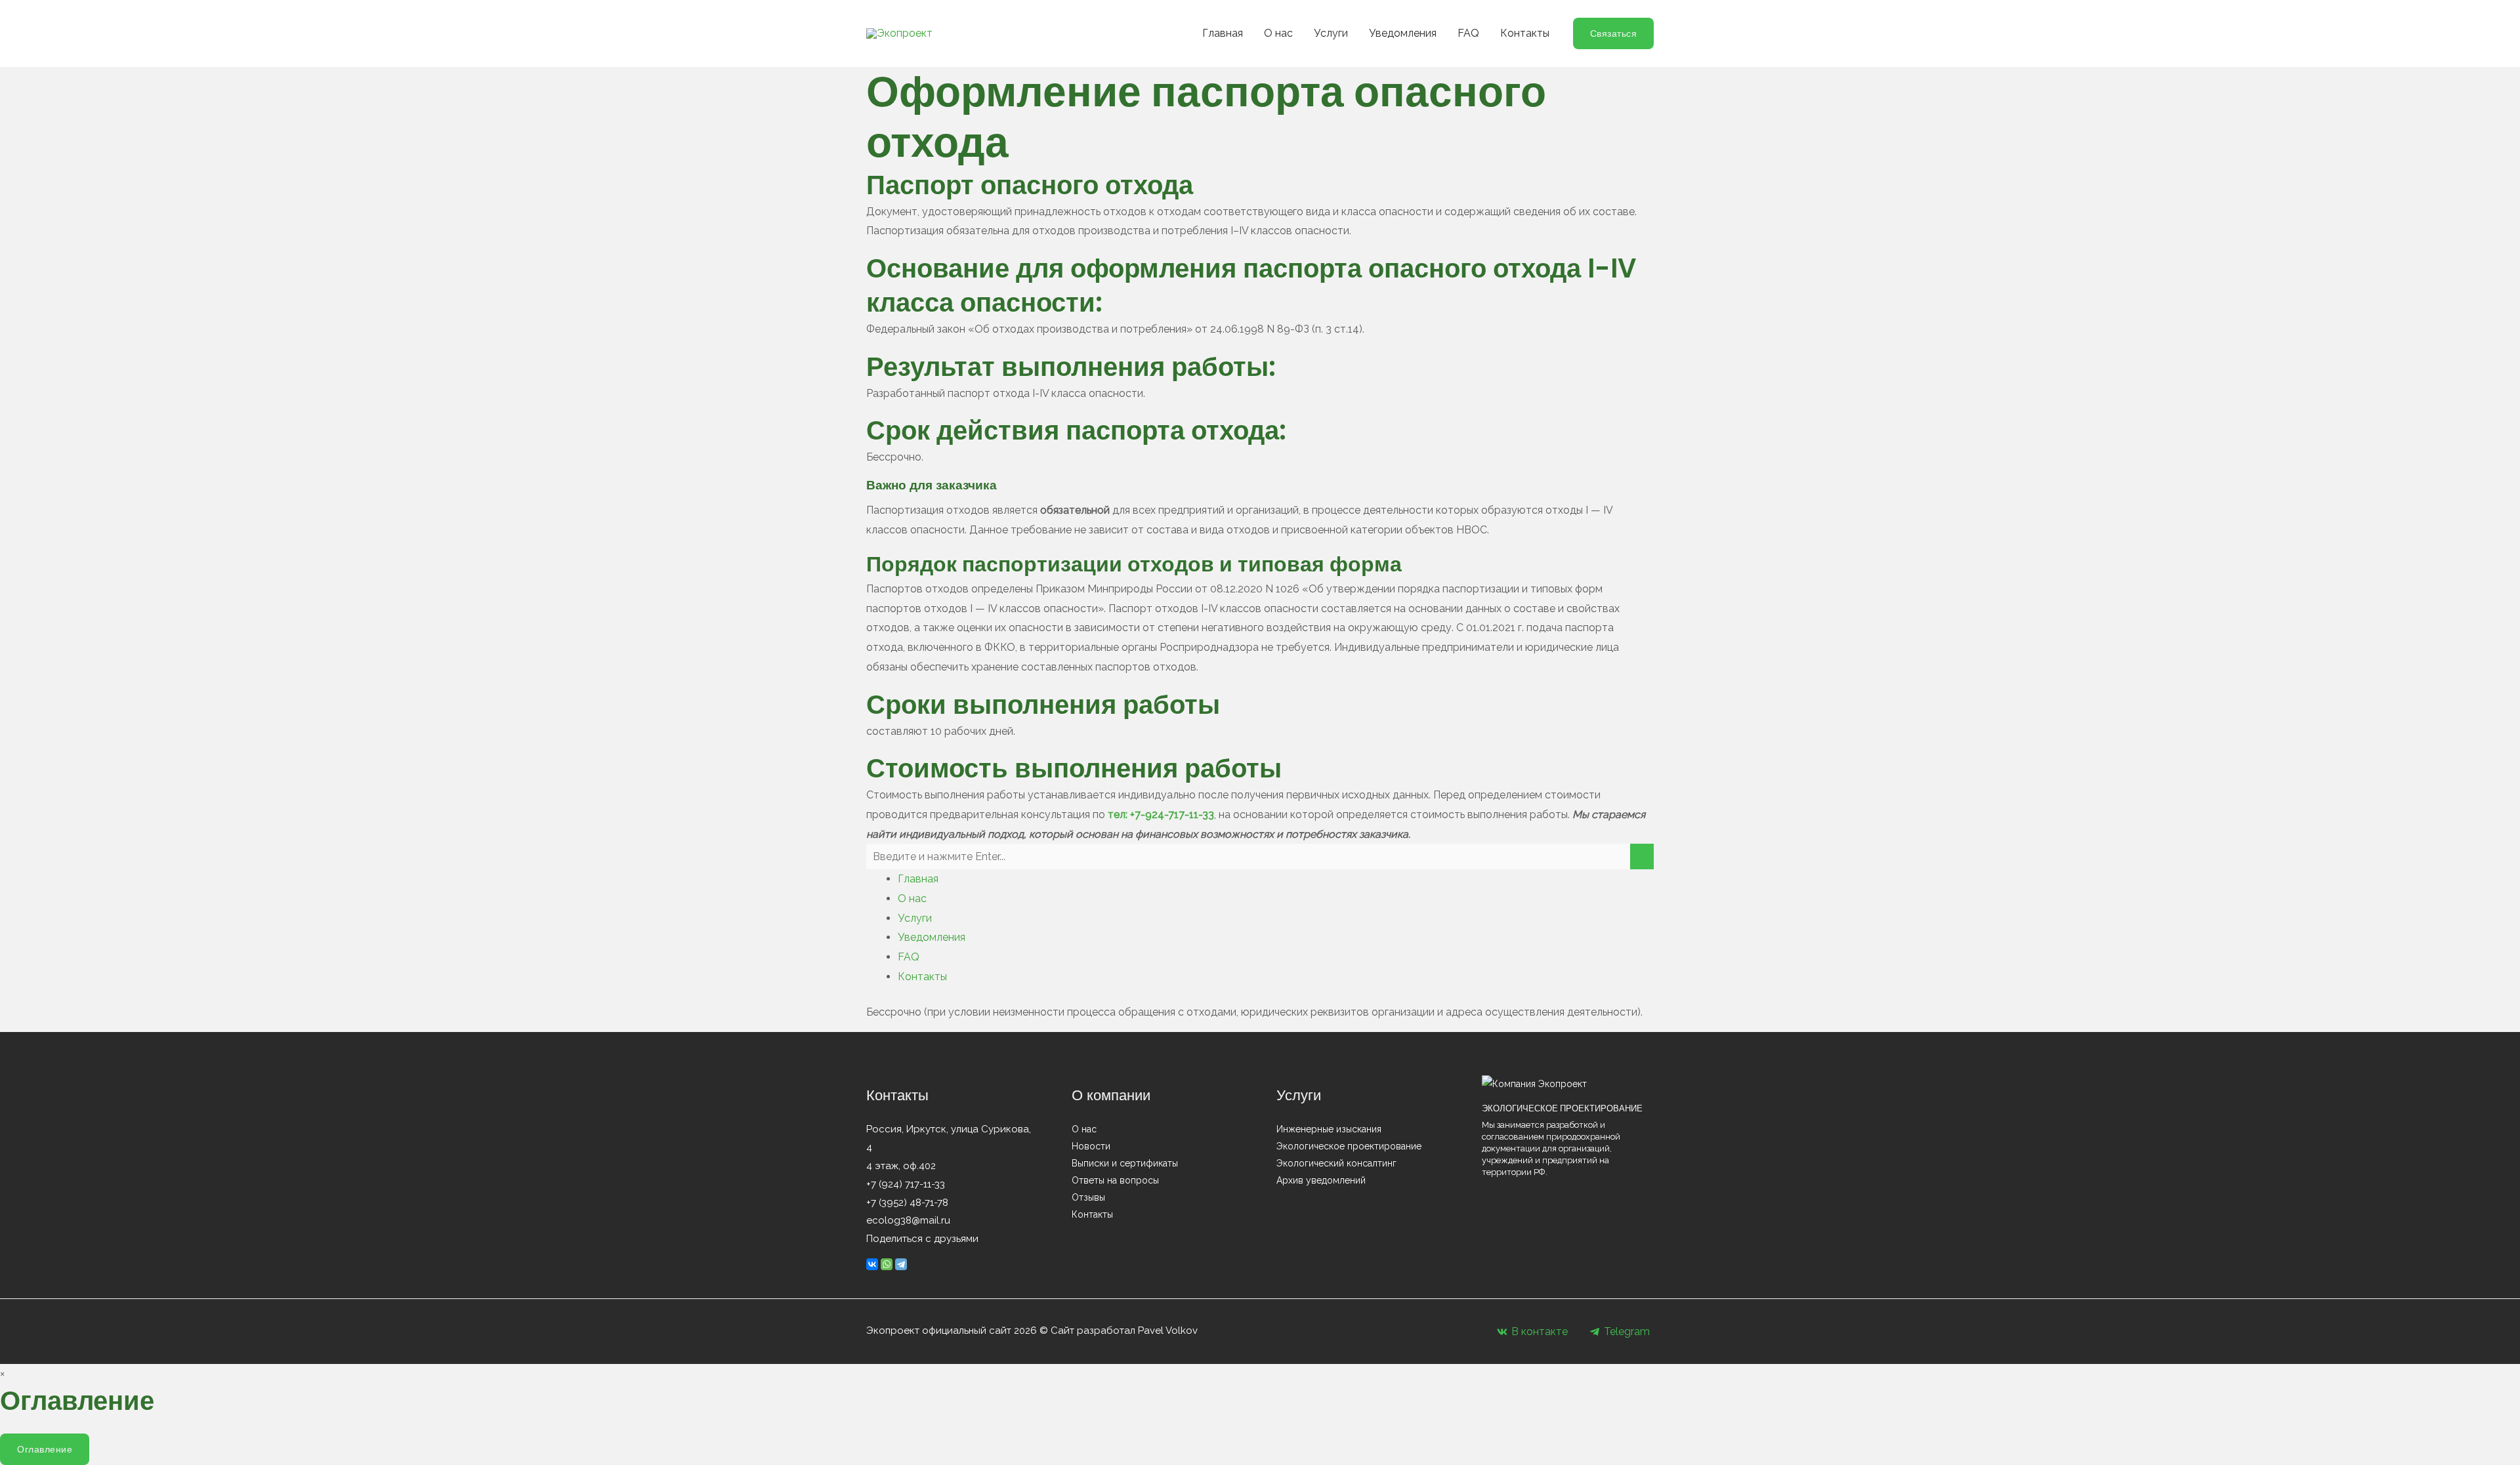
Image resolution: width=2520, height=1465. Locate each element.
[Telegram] (901, 1264)
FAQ (1468, 33)
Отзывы (1088, 1197)
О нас (1278, 33)
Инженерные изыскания (1329, 1129)
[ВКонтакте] (872, 1264)
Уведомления (1403, 33)
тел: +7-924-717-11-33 (1161, 815)
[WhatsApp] (887, 1264)
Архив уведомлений (1321, 1180)
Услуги (1331, 33)
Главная (1223, 33)
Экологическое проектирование (1349, 1146)
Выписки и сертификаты (1125, 1163)
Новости (1091, 1146)
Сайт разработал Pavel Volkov (1124, 1331)
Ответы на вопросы (1115, 1180)
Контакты (1525, 33)
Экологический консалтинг (1336, 1163)
